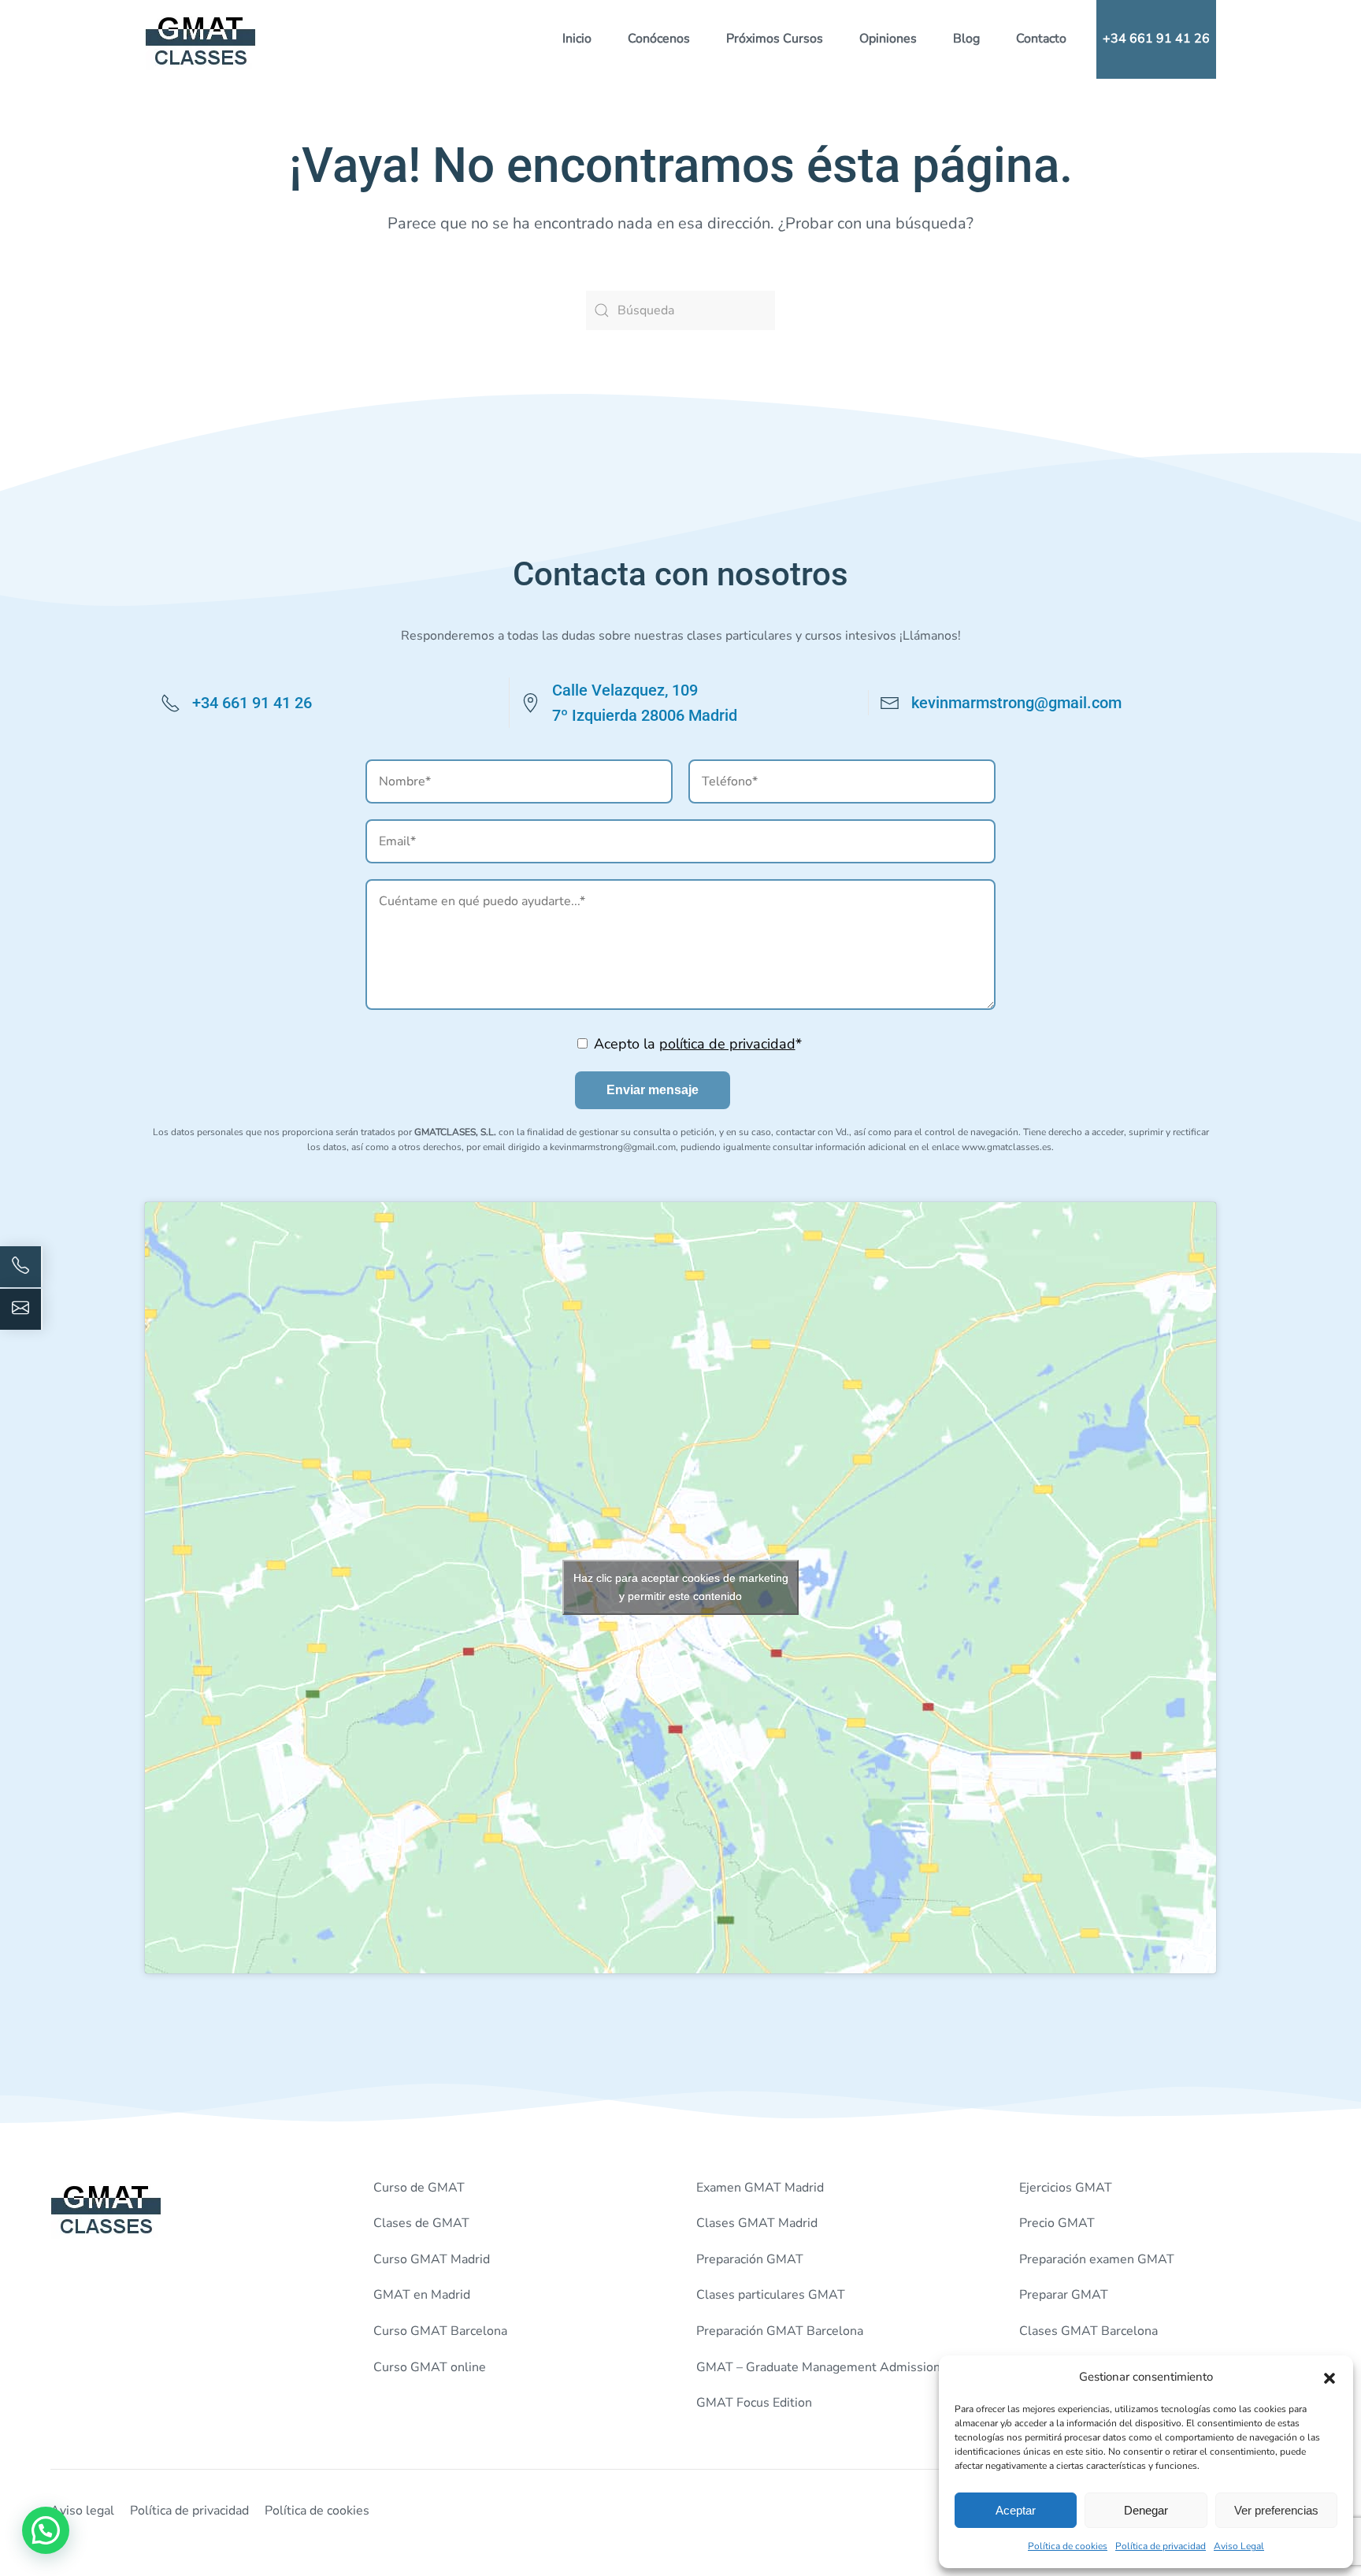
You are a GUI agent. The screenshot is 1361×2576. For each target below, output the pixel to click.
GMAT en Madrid (422, 2295)
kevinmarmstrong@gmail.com (1016, 703)
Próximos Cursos (775, 39)
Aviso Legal (1239, 2546)
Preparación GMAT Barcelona (780, 2331)
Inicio (577, 39)
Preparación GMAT (750, 2259)
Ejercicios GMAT (1066, 2188)
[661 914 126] (21, 1267)
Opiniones (888, 39)
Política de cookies (1068, 2546)
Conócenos (659, 39)
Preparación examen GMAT (1097, 2259)
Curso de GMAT (419, 2188)
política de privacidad (727, 1044)
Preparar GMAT (1064, 2295)
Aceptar (1016, 2510)
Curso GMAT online (430, 2367)
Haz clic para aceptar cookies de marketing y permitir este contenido (681, 1587)
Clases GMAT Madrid (757, 2223)
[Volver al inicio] (201, 39)
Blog (966, 39)
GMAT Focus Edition (754, 2403)
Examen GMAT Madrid (760, 2188)
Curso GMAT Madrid (432, 2259)
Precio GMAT (1057, 2223)
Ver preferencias (1276, 2510)
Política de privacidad (1161, 2546)
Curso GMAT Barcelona (440, 2331)
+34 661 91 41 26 (1156, 39)
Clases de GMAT (421, 2223)
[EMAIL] (21, 1309)
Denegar (1146, 2510)
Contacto (1041, 39)
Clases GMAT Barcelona (1088, 2331)
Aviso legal (82, 2511)
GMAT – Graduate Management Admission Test (833, 2367)
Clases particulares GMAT (771, 2295)
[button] (1329, 2377)
